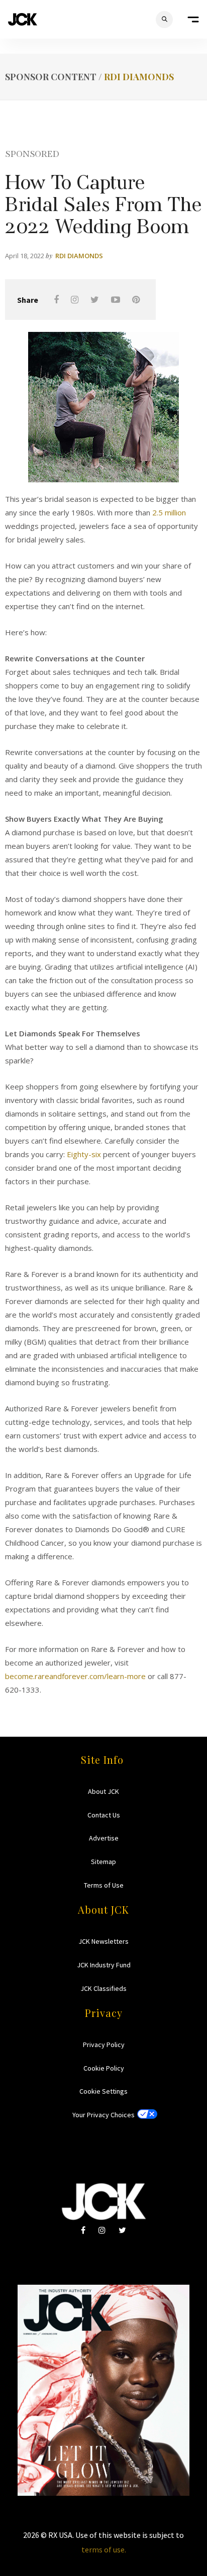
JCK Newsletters (103, 1941)
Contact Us (104, 1815)
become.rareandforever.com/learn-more (75, 1676)
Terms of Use (104, 1885)
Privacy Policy (104, 2045)
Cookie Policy (104, 2068)
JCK (23, 19)
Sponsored (32, 153)
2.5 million (169, 512)
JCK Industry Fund (104, 1965)
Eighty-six (84, 1154)
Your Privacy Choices (103, 2115)
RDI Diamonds (139, 77)
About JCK (103, 1791)
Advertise (104, 1838)
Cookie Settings (103, 2091)
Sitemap (103, 1862)
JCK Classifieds (103, 1988)
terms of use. (104, 2549)
